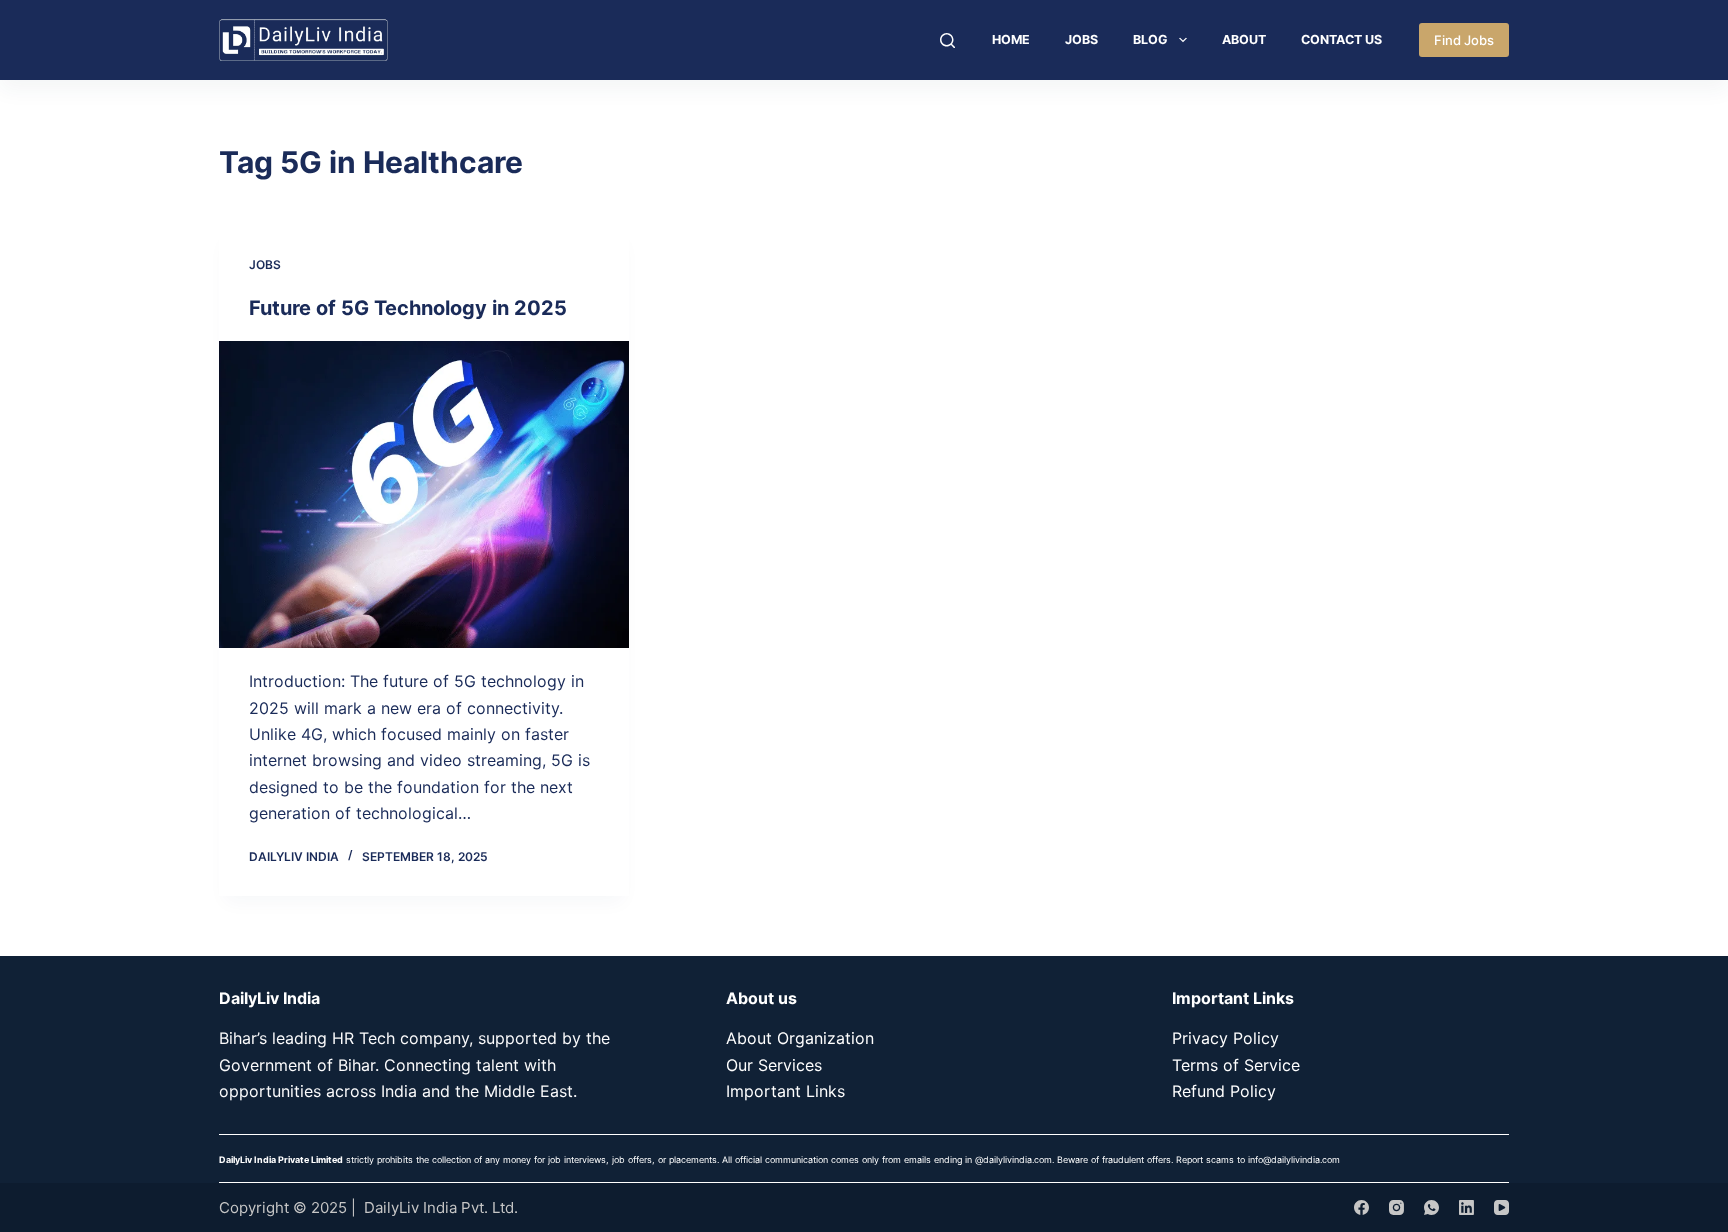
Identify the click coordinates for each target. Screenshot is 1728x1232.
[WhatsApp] (1431, 1207)
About (1244, 39)
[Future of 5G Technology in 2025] (424, 495)
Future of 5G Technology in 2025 (408, 308)
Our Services (774, 1065)
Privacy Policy (1225, 1038)
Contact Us (1341, 39)
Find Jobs (1464, 40)
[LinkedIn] (1466, 1207)
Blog (1150, 39)
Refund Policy (1224, 1091)
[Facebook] (1361, 1207)
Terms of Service (1236, 1065)
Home (1011, 39)
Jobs (1081, 39)
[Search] (947, 40)
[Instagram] (1396, 1207)
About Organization (800, 1038)
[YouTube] (1501, 1207)
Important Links (785, 1091)
